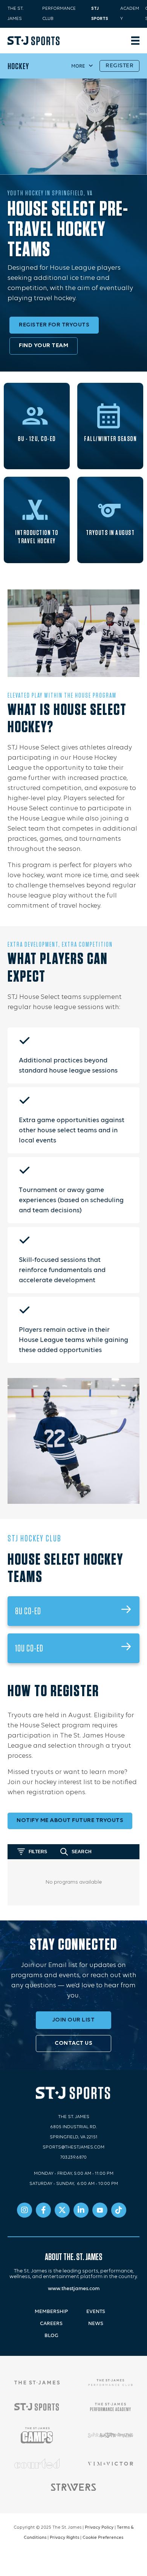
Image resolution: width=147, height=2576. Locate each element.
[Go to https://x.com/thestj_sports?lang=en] (62, 2210)
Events (96, 2312)
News (96, 2324)
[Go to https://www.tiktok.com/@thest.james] (119, 2210)
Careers (51, 2324)
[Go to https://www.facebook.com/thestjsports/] (43, 2210)
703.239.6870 (73, 2157)
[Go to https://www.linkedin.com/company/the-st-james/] (81, 2210)
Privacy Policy (99, 2528)
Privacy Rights (64, 2538)
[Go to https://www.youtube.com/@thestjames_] (100, 2210)
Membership (51, 2312)
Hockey (18, 66)
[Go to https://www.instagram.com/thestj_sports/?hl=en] (24, 2210)
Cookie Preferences (103, 2538)
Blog (51, 2336)
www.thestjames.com (74, 2289)
